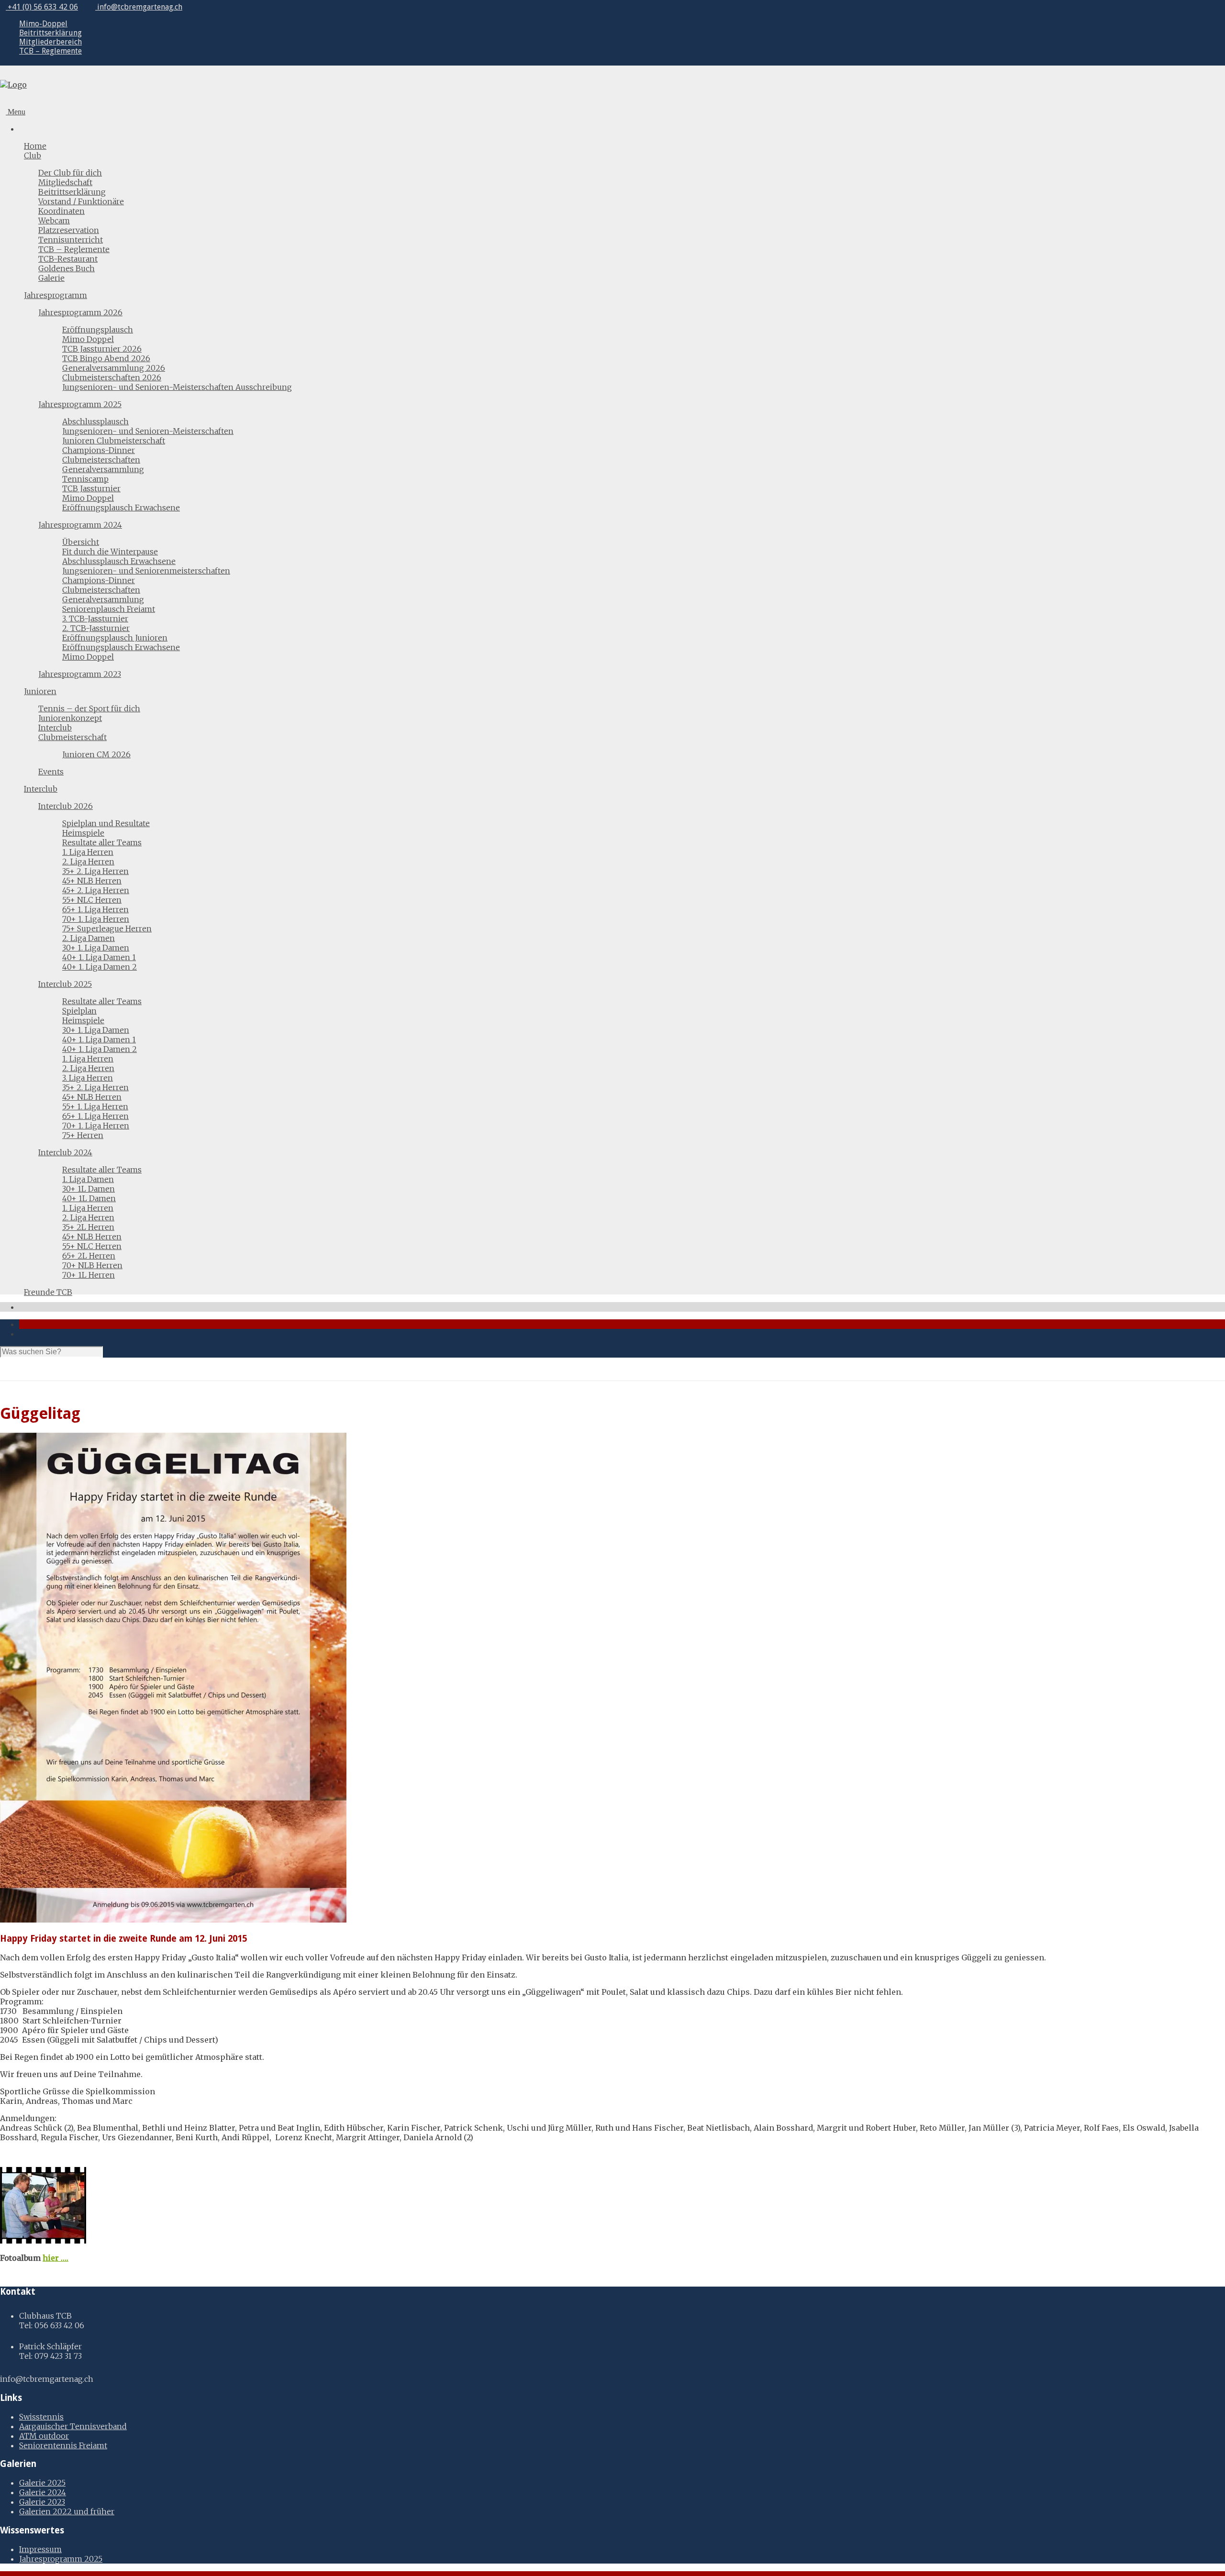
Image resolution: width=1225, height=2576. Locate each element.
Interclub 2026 (66, 806)
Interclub (55, 728)
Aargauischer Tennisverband (73, 2426)
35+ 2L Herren (88, 1227)
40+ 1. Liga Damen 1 (99, 957)
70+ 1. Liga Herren (96, 919)
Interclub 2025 (65, 984)
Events (51, 772)
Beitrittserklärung (50, 33)
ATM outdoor (44, 2436)
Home (35, 146)
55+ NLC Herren (92, 900)
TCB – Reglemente (50, 51)
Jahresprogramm (56, 295)
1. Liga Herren (88, 852)
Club (33, 155)
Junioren (40, 691)
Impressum (40, 2549)
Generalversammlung (103, 469)
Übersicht (81, 542)
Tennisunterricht (71, 240)
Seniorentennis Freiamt (63, 2445)
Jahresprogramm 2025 (80, 404)
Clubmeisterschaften (101, 460)
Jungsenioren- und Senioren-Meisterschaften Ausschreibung (177, 387)
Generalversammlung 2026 (114, 368)
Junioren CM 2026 (96, 754)
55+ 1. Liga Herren (95, 1106)
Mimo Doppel (88, 339)
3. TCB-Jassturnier (95, 619)
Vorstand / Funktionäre (81, 201)
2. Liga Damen (89, 938)
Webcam (54, 221)
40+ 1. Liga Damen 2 (100, 967)
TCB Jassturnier (91, 488)
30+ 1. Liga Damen (96, 948)
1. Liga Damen (88, 1179)
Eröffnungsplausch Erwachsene (121, 508)
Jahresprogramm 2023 (80, 674)
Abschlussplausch (95, 421)
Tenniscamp (85, 479)
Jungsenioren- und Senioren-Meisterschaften (148, 431)
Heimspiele (83, 833)
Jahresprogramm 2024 (80, 525)
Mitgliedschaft (65, 182)
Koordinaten (61, 211)
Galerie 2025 (42, 2483)
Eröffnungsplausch (98, 330)
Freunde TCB (48, 1292)
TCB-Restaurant (68, 259)
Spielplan (79, 1011)
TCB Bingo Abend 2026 (106, 358)
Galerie (51, 278)
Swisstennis (41, 2417)
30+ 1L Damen (89, 1189)
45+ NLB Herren (92, 881)
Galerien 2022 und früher (67, 2511)
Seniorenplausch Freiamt (109, 609)
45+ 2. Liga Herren (96, 890)
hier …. (56, 2258)
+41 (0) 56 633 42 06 (42, 7)
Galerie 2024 (43, 2492)
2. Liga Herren (88, 862)
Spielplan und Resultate (106, 823)
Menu (16, 112)
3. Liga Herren (88, 1078)
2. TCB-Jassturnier (96, 628)
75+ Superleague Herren (107, 929)
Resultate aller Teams (102, 842)
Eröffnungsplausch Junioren (115, 638)
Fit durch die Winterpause (110, 552)
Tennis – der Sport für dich (89, 708)
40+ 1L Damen (89, 1198)
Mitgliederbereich (50, 42)
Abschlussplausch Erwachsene (119, 561)
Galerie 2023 (42, 2502)
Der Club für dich (70, 173)
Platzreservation (69, 230)
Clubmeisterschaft (72, 737)
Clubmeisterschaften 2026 (112, 377)
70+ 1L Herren (89, 1275)
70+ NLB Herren (92, 1265)
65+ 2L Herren (89, 1256)
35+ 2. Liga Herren (95, 871)
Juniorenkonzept (70, 718)
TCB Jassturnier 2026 (102, 349)
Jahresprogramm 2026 (80, 312)
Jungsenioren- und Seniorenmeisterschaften (146, 571)
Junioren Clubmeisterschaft (114, 441)
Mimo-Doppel (43, 24)
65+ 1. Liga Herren (95, 909)
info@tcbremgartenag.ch (139, 7)
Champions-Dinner (99, 450)
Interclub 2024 (65, 1152)
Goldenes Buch (67, 268)
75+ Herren (83, 1135)
